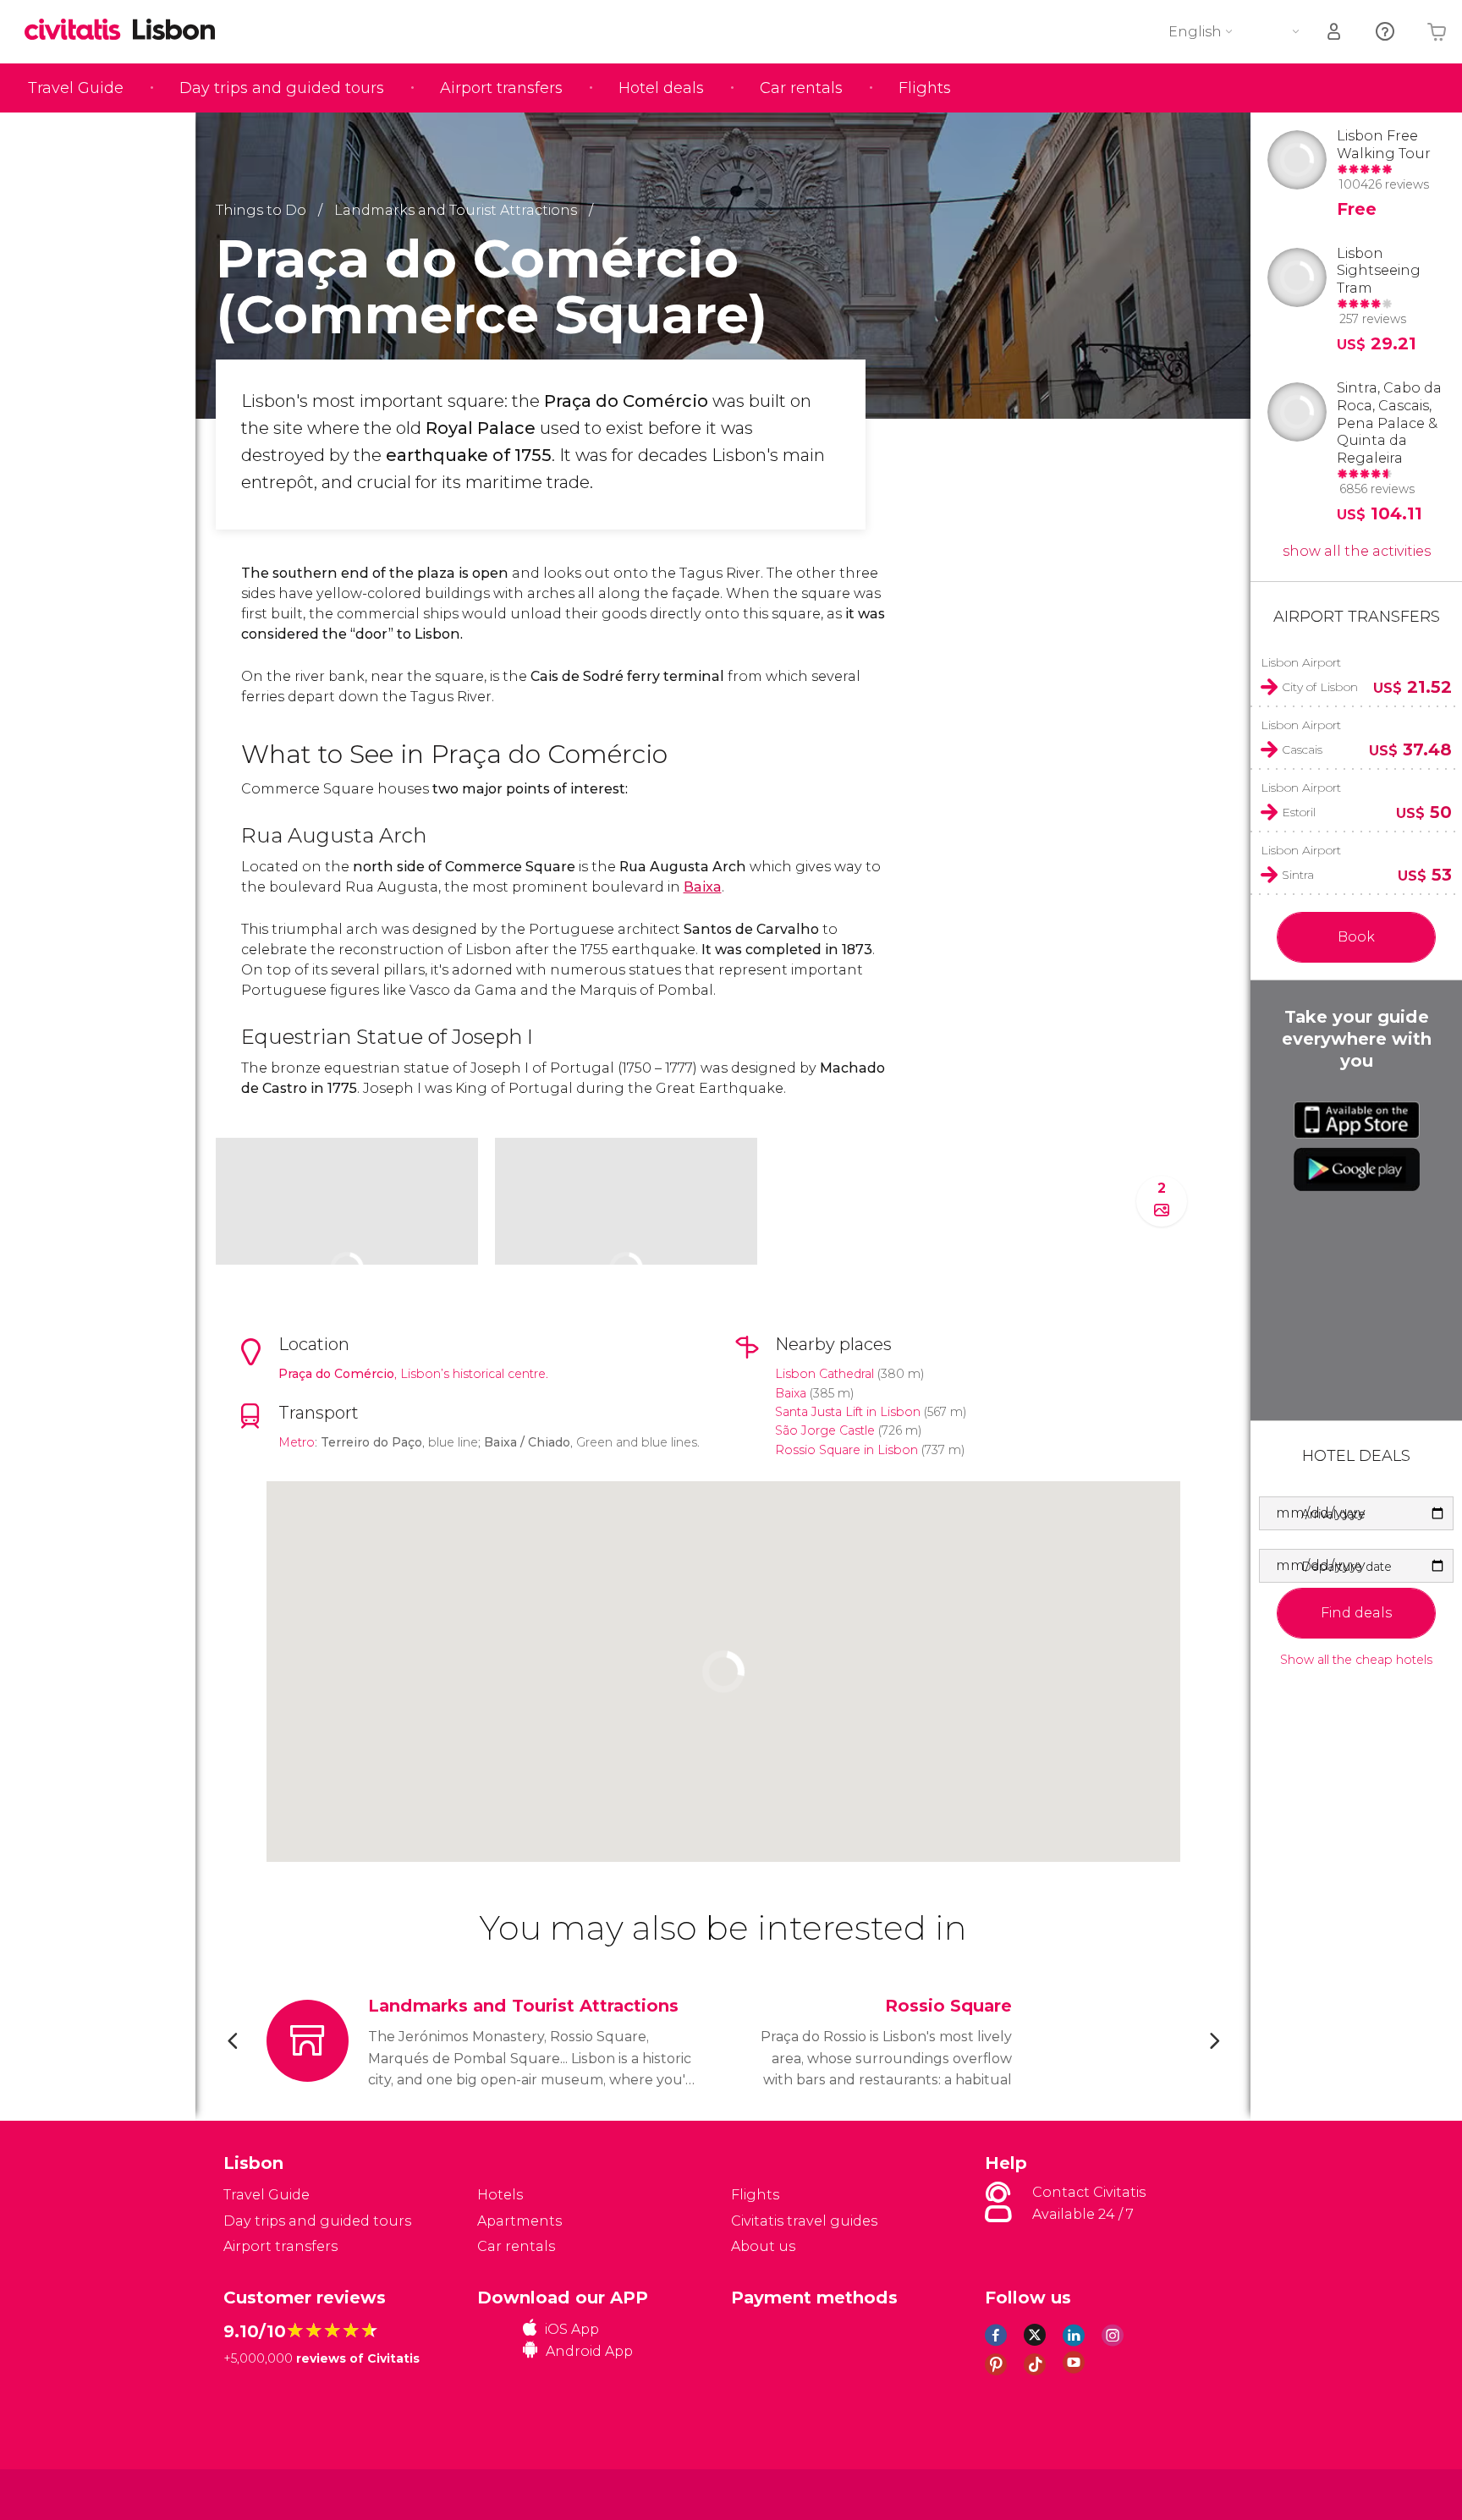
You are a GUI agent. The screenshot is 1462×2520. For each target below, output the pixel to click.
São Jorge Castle (825, 1430)
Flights (925, 88)
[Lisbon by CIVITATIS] (79, 31)
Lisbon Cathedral (824, 1374)
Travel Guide (76, 88)
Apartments (519, 2221)
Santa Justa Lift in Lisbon (848, 1412)
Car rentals (801, 88)
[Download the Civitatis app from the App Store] (1357, 1120)
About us (763, 2246)
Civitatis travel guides (804, 2221)
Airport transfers (501, 88)
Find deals (1356, 1613)
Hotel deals (661, 88)
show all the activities (1357, 551)
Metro (297, 1442)
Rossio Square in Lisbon (846, 1450)
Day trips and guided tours (282, 88)
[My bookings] (1335, 32)
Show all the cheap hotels (1356, 1660)
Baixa (703, 887)
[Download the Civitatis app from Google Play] (1357, 1169)
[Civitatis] (266, 2493)
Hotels (500, 2195)
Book (1356, 937)
